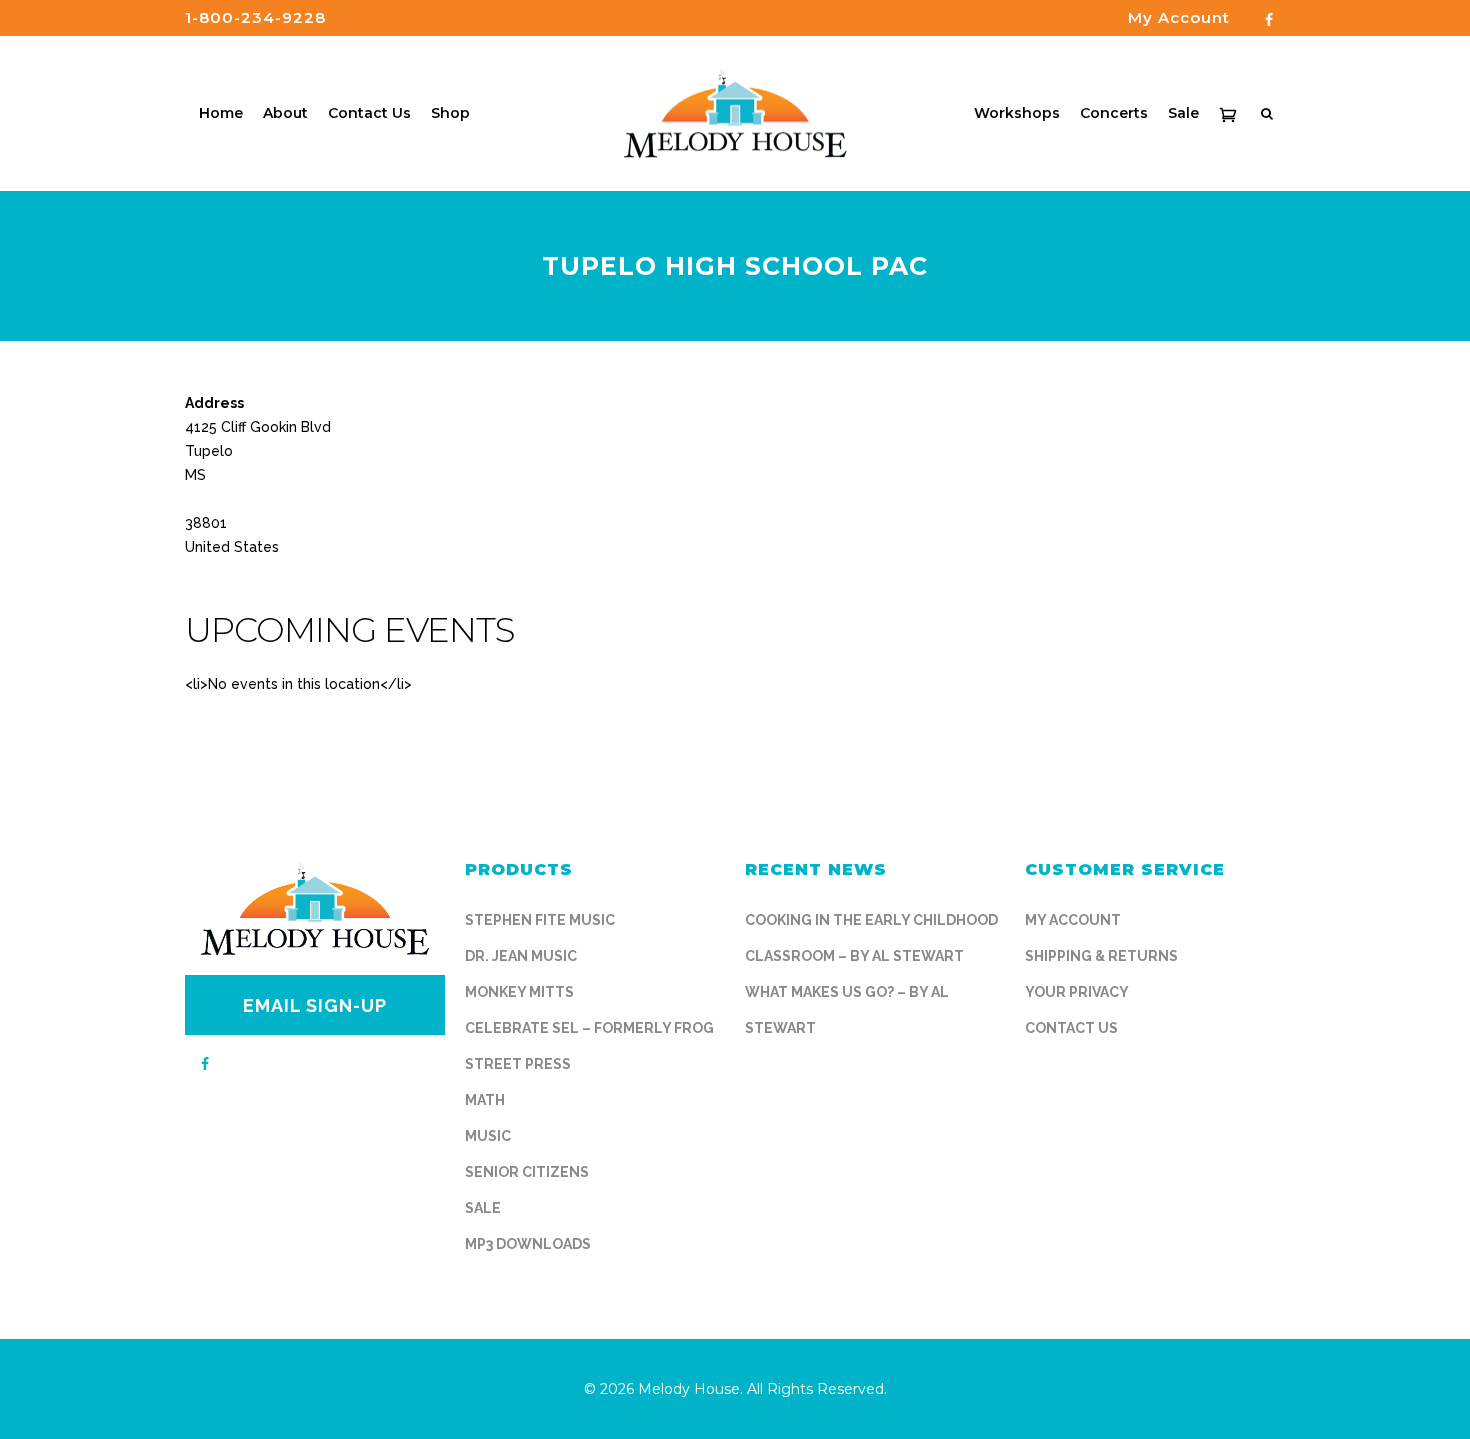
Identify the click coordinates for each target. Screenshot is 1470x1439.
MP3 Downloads (528, 1244)
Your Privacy (1077, 992)
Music (488, 1136)
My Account (1073, 920)
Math (485, 1100)
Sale (483, 1208)
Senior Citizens (527, 1172)
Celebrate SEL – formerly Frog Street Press (589, 1046)
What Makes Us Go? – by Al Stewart (847, 1010)
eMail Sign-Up (315, 1005)
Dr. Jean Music (521, 956)
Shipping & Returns (1101, 956)
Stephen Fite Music (540, 920)
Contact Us (1071, 1028)
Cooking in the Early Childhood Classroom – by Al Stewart (871, 938)
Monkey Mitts (519, 992)
